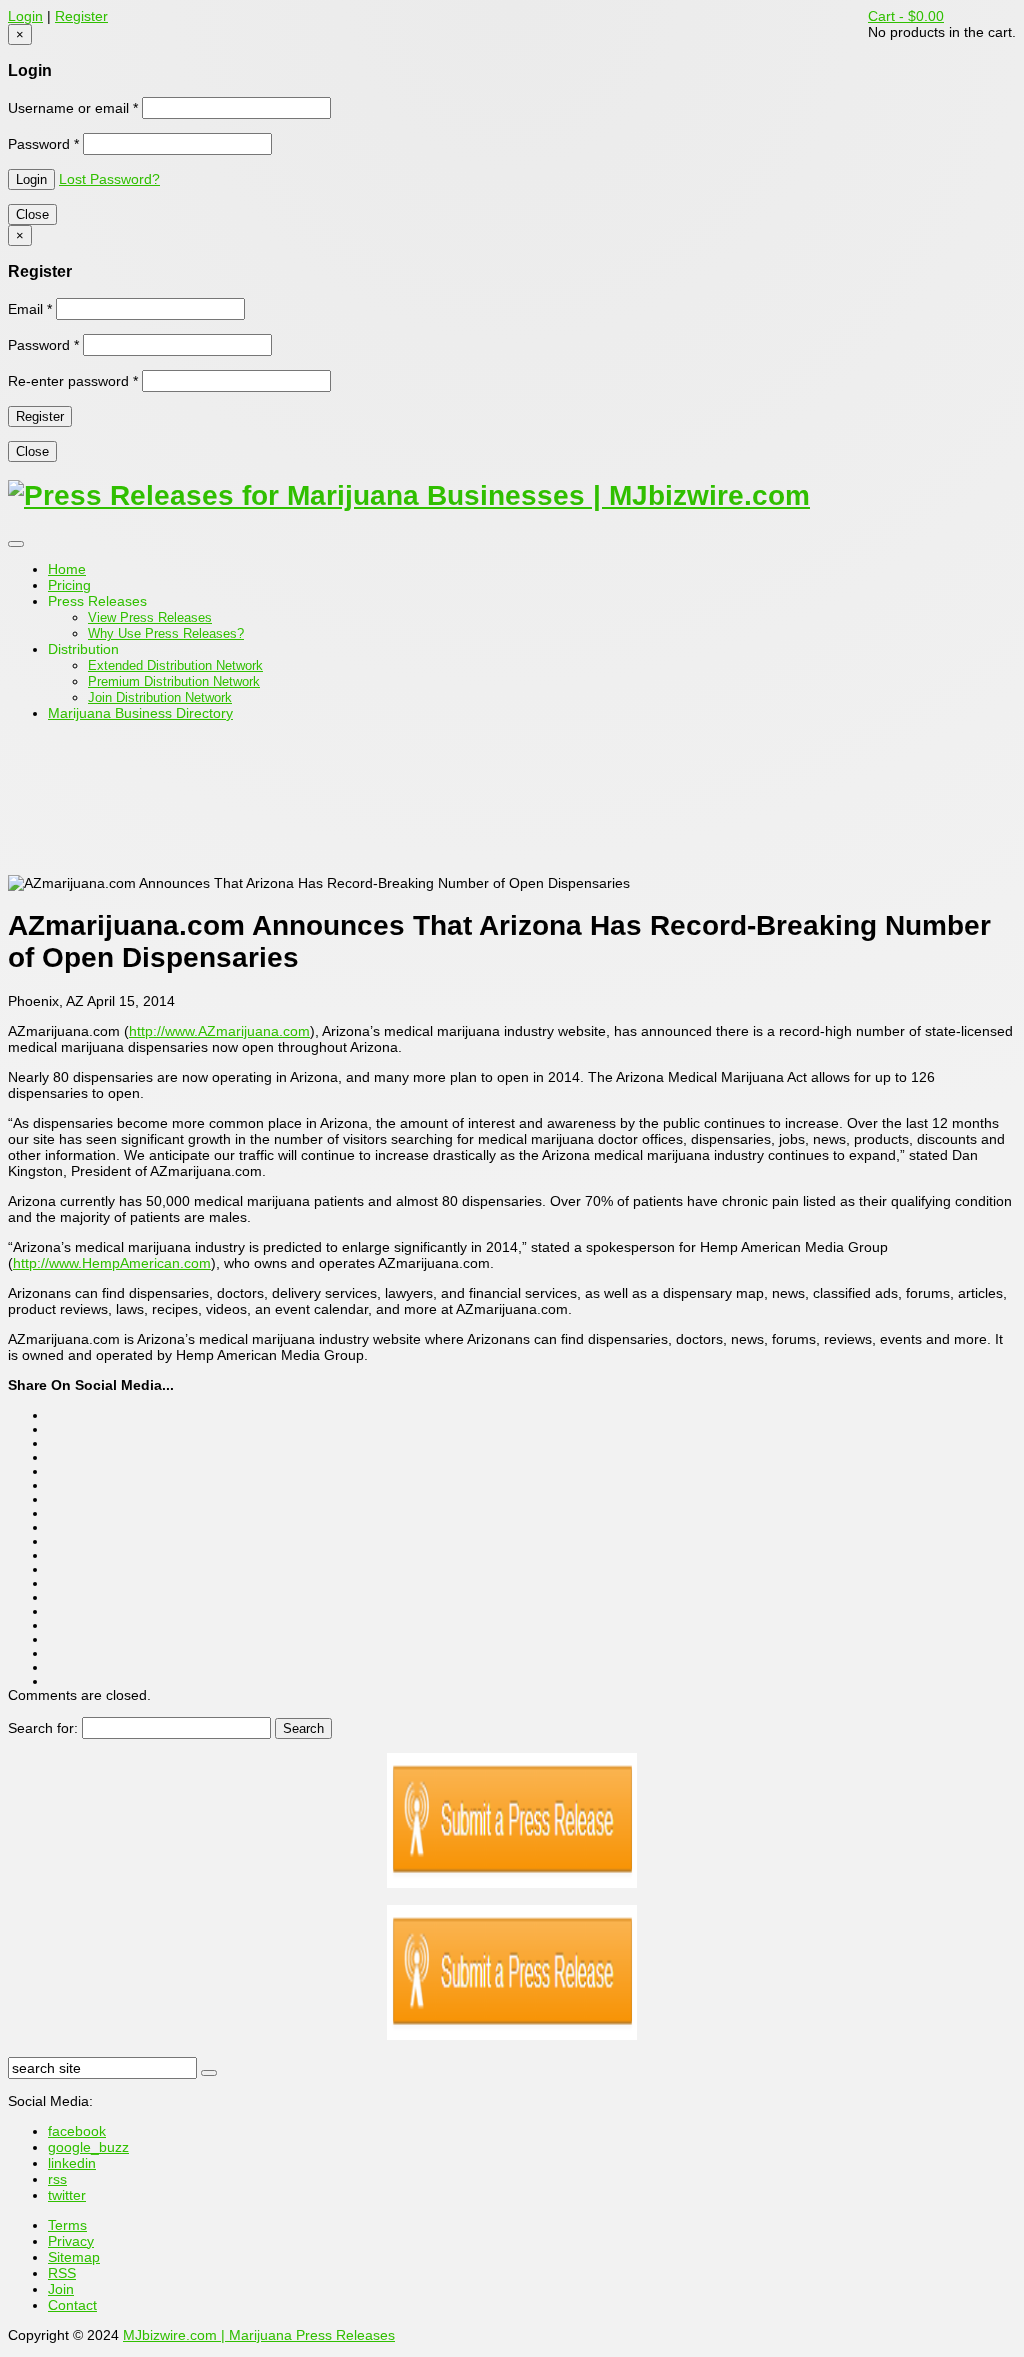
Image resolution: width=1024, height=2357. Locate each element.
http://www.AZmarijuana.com (219, 1031)
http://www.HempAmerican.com (112, 1263)
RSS (62, 2273)
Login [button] (25, 16)
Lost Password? (109, 179)
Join (61, 2289)
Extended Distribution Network (175, 665)
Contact (72, 2305)
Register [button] (81, 16)
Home (67, 569)
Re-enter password (73, 381)
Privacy (71, 2241)
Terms (67, 2225)
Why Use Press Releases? (166, 633)
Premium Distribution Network (174, 681)
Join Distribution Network (160, 697)
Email (30, 309)
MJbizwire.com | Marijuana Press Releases (259, 2335)
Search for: (43, 1728)
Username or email (73, 108)
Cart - (906, 16)
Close (32, 214)
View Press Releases (150, 617)
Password (43, 144)
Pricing (69, 585)
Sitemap (74, 2257)
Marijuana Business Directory (140, 713)
